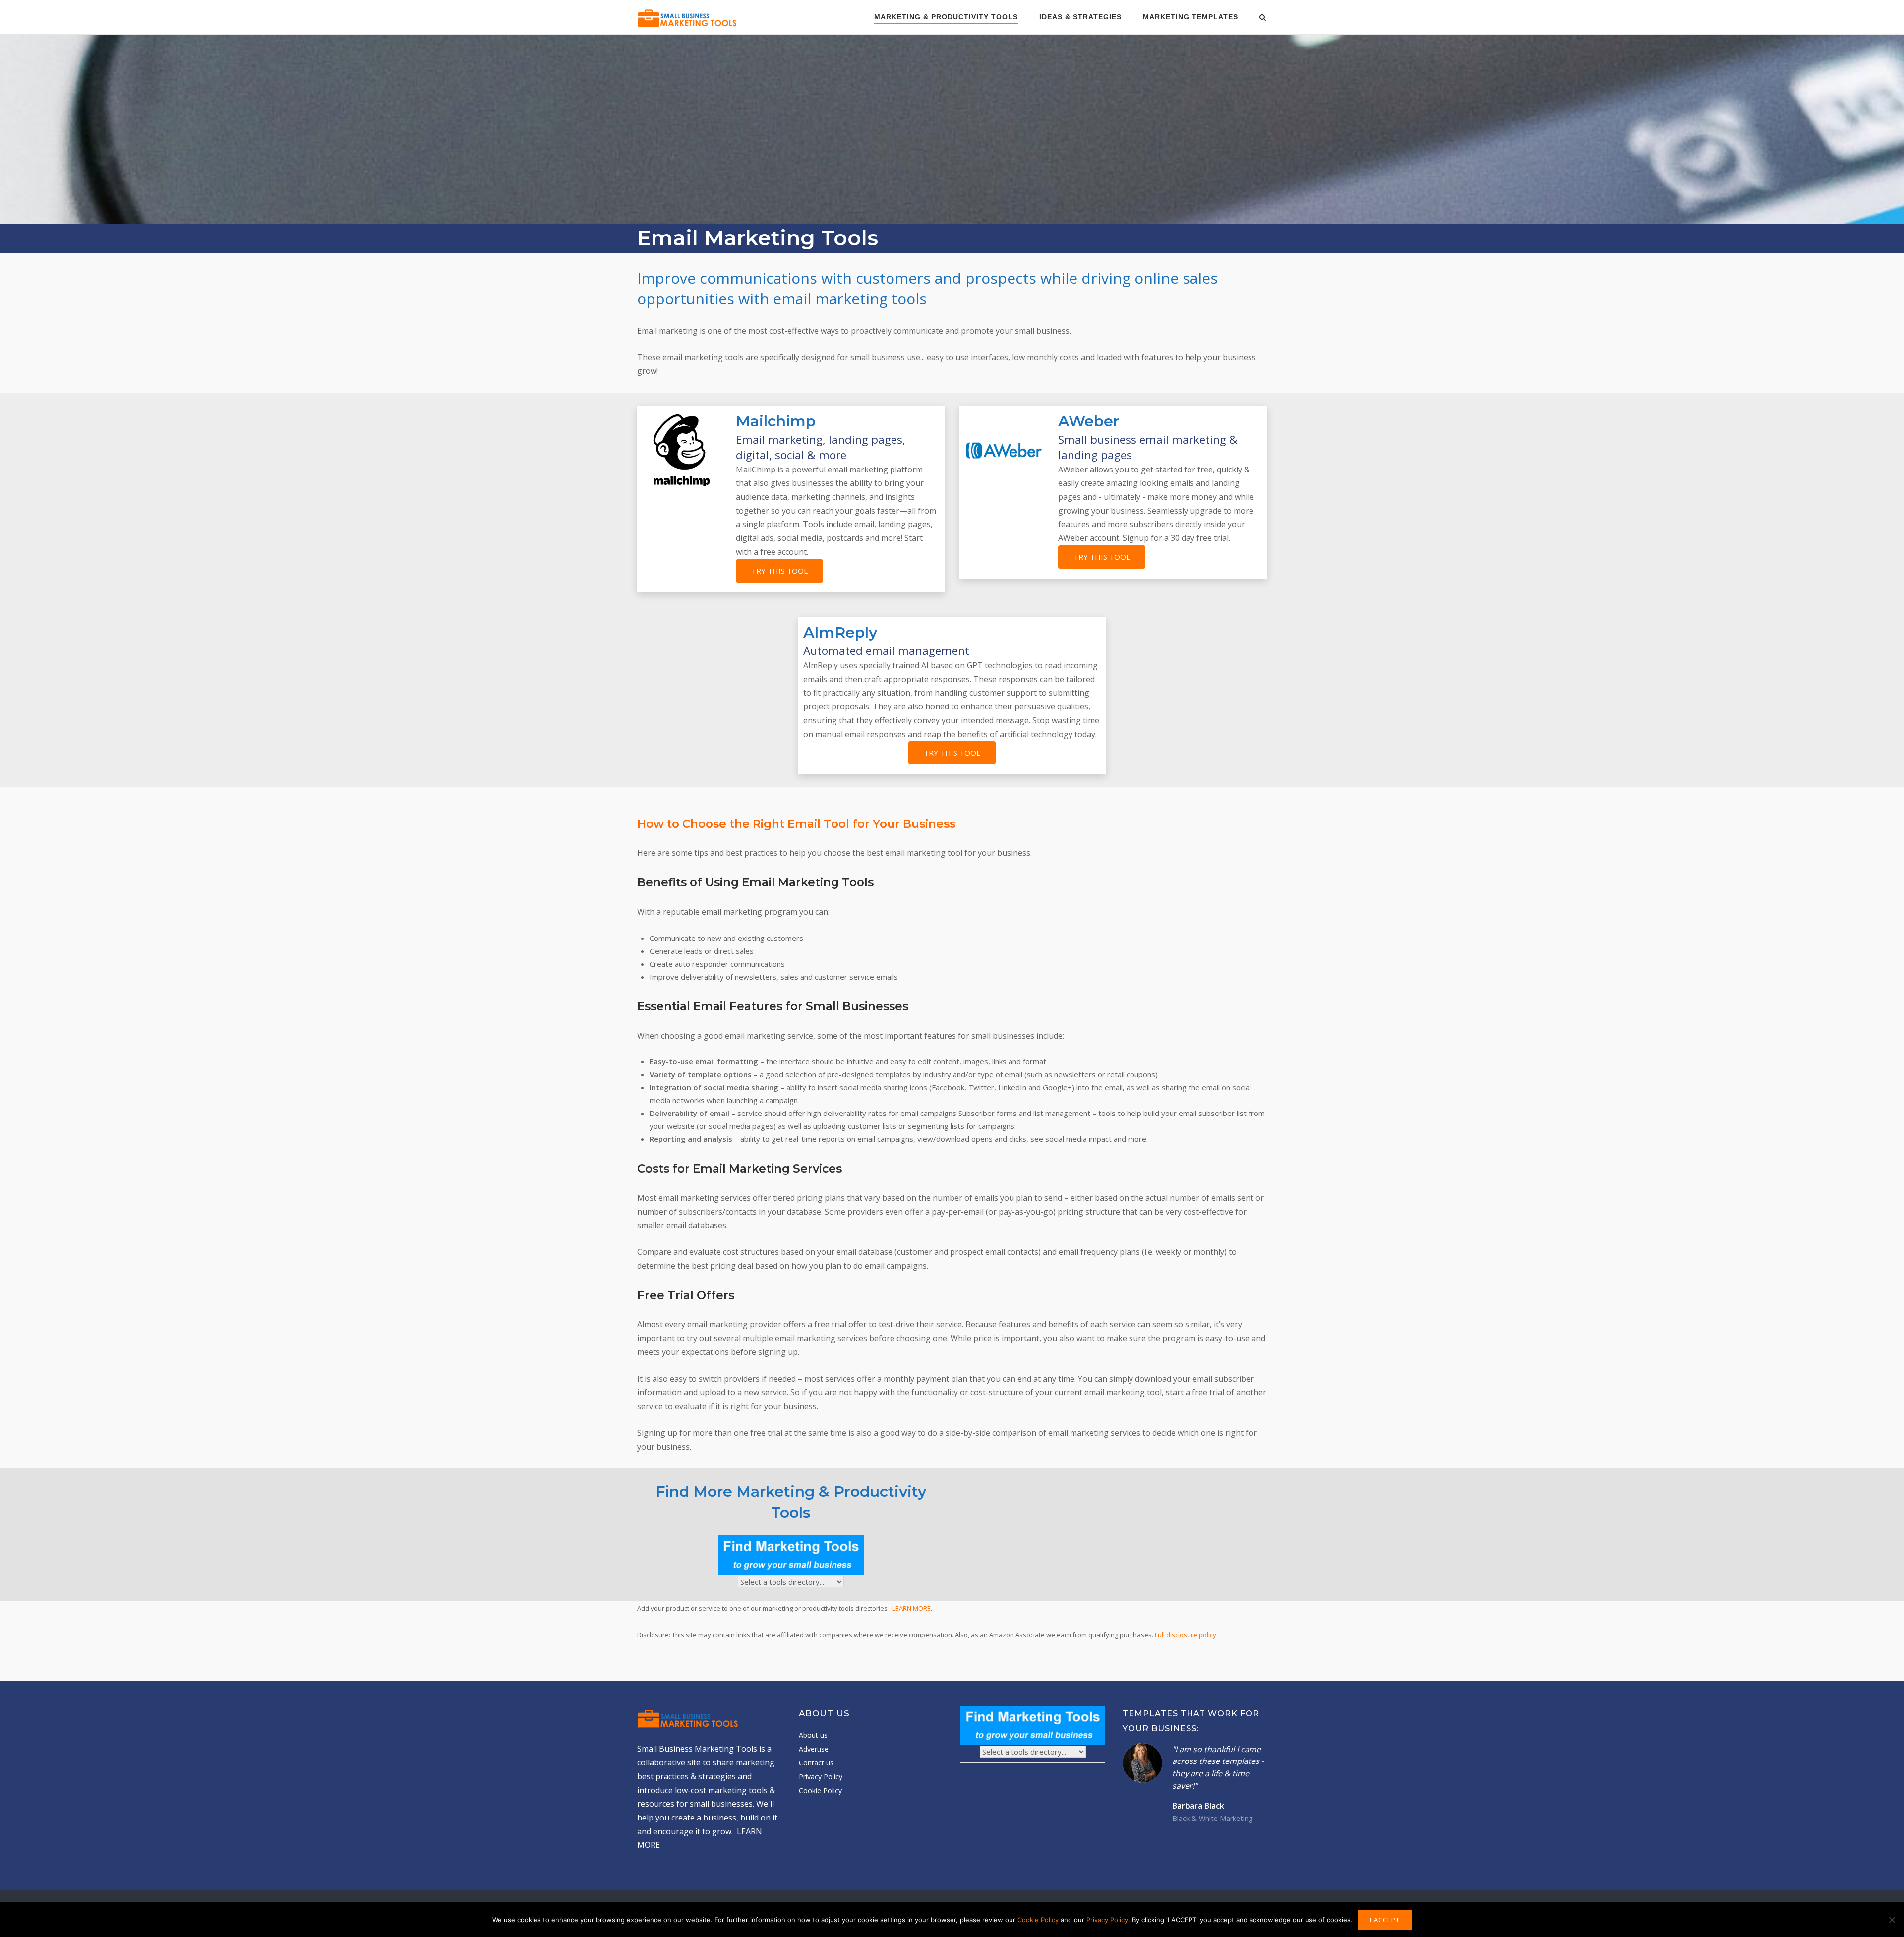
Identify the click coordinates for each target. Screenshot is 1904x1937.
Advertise (814, 1749)
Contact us (816, 1763)
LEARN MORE (912, 1608)
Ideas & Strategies (1080, 17)
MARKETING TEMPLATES (1190, 17)
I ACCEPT (1385, 1920)
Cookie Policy (820, 1790)
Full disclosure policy (1186, 1635)
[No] (1892, 1920)
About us (813, 1735)
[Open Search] (1263, 18)
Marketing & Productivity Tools (946, 17)
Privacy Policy (821, 1777)
